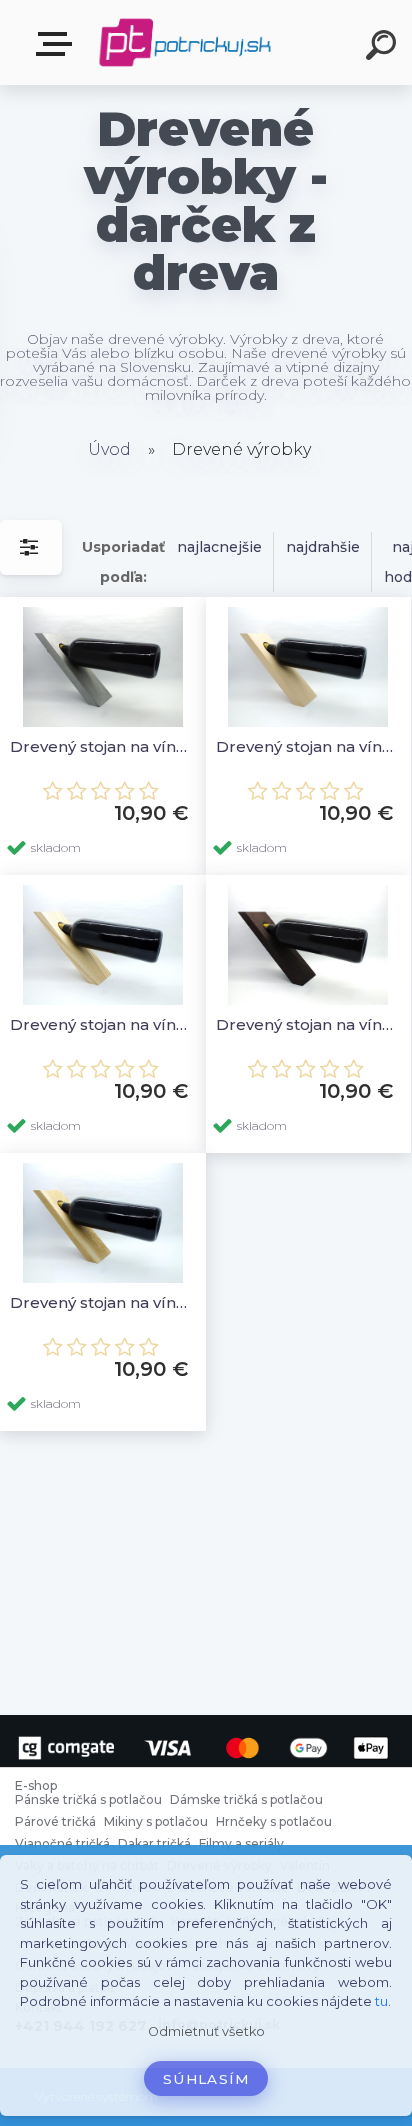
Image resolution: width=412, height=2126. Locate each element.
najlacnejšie (219, 547)
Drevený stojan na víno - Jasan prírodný (103, 1024)
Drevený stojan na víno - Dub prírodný (103, 1302)
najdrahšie (323, 547)
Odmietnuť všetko (206, 2031)
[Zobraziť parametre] (31, 547)
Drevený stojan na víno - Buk (309, 746)
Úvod (109, 449)
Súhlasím (206, 2079)
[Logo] (185, 42)
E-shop (58, 44)
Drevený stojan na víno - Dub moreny (309, 1024)
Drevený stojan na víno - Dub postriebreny (103, 746)
